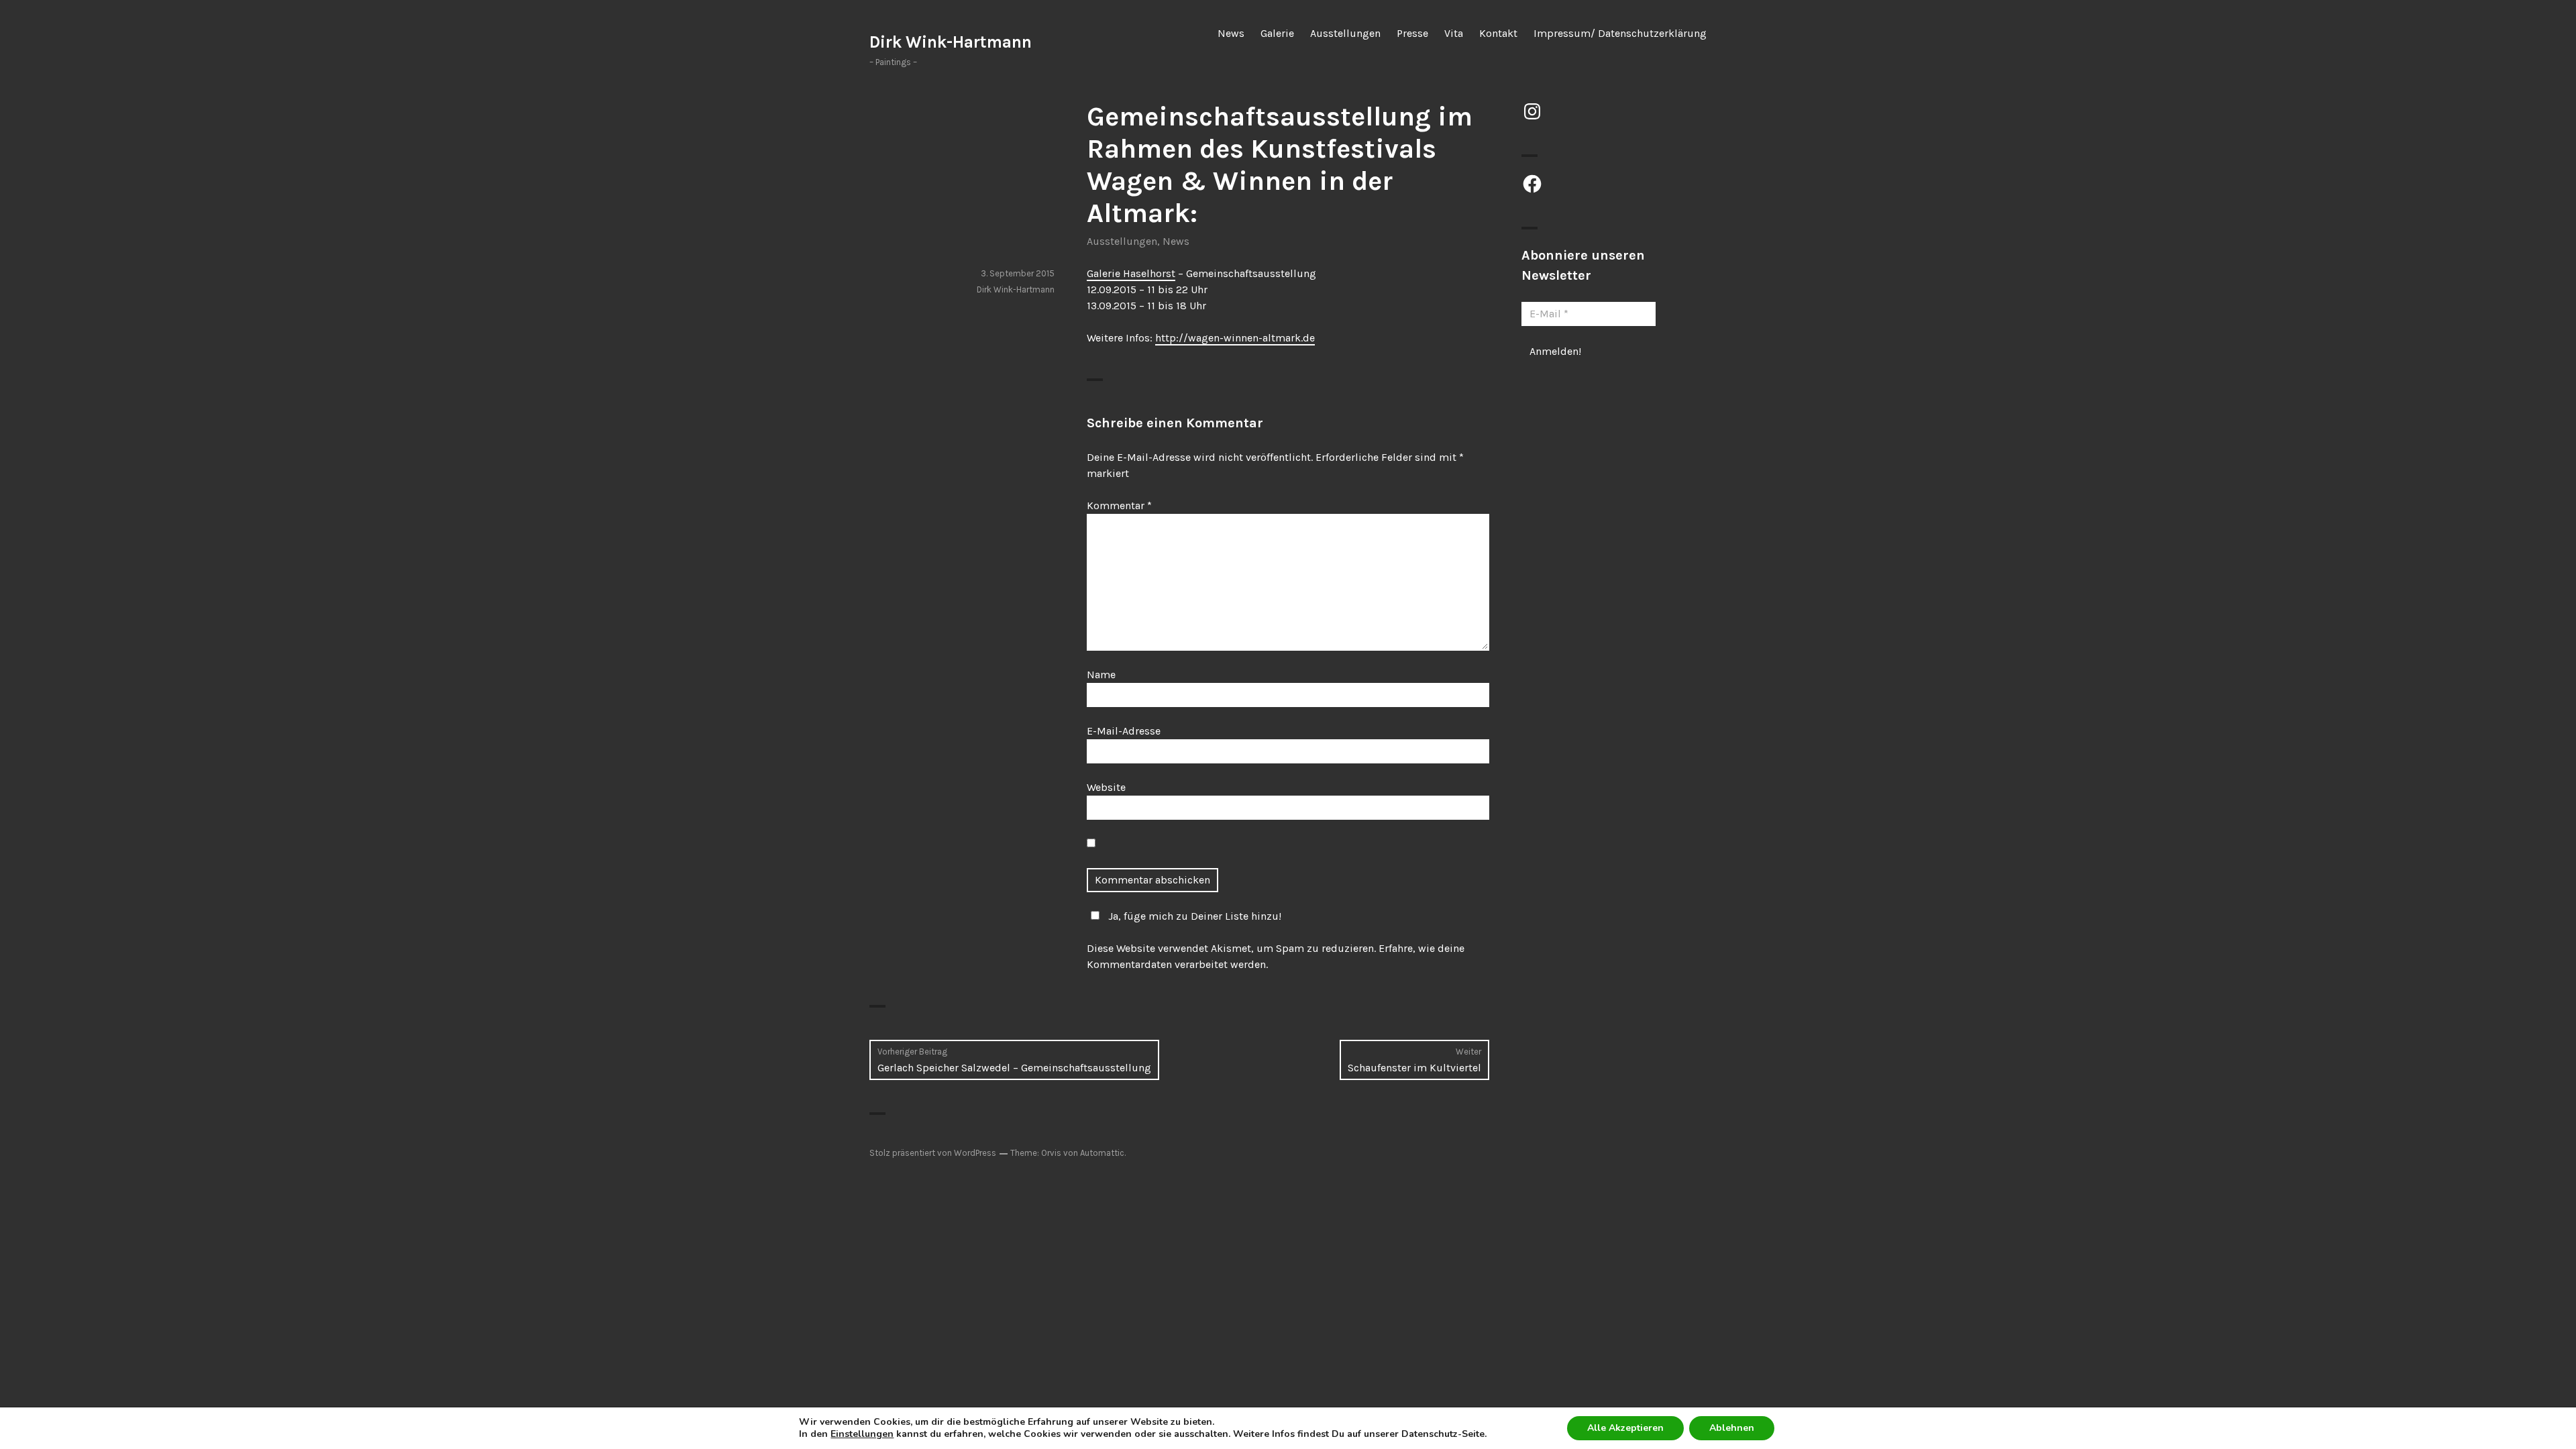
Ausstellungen (1345, 33)
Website (1106, 787)
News (1231, 33)
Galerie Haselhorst (1131, 273)
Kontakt (1498, 33)
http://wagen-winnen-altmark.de (1235, 338)
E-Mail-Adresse (1124, 731)
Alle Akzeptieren (1625, 1428)
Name (1101, 675)
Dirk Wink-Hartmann (951, 42)
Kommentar (1119, 505)
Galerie (1277, 33)
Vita (1454, 33)
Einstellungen (862, 1434)
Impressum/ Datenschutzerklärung (1620, 33)
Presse (1412, 33)
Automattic (1102, 1153)
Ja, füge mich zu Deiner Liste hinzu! (1195, 916)
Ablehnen (1732, 1428)
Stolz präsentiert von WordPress (933, 1153)
